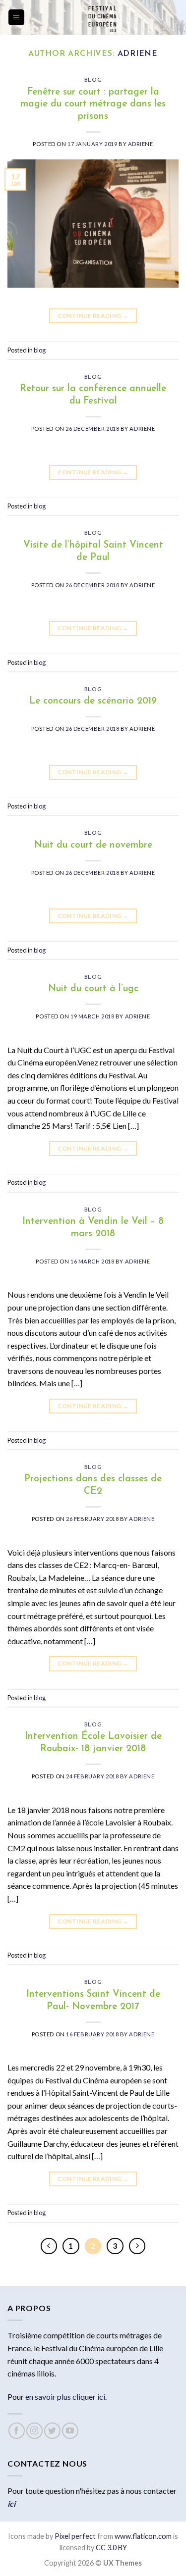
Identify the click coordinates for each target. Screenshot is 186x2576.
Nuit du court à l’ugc (93, 989)
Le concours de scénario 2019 (93, 701)
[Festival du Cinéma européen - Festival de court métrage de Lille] (102, 17)
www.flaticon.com (143, 2536)
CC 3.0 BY (111, 2548)
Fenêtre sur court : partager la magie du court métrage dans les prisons (93, 105)
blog (93, 80)
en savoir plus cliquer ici (65, 2397)
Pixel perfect (75, 2536)
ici (11, 2503)
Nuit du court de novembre (93, 845)
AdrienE (138, 54)
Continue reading (93, 316)
